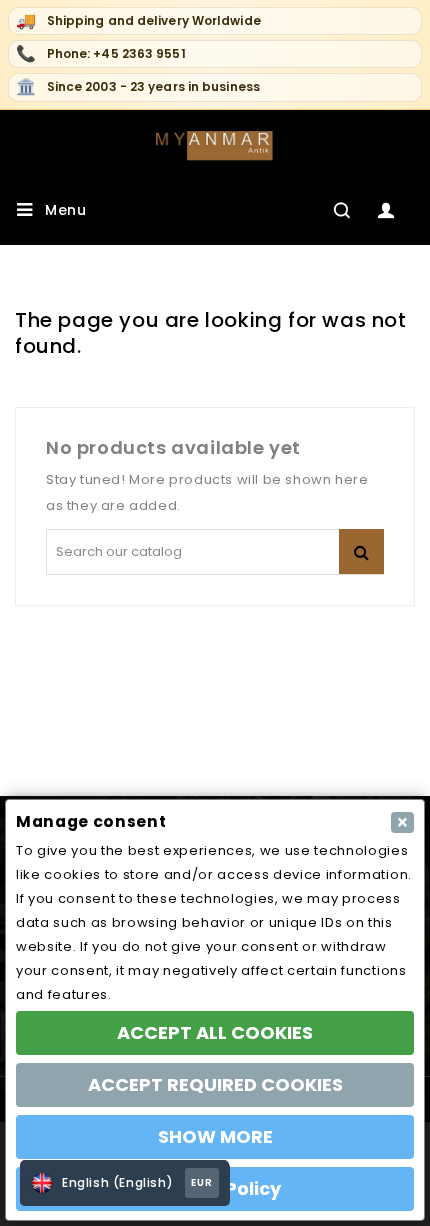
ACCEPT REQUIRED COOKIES (215, 1084)
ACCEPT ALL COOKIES (215, 1032)
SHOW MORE (215, 1136)
